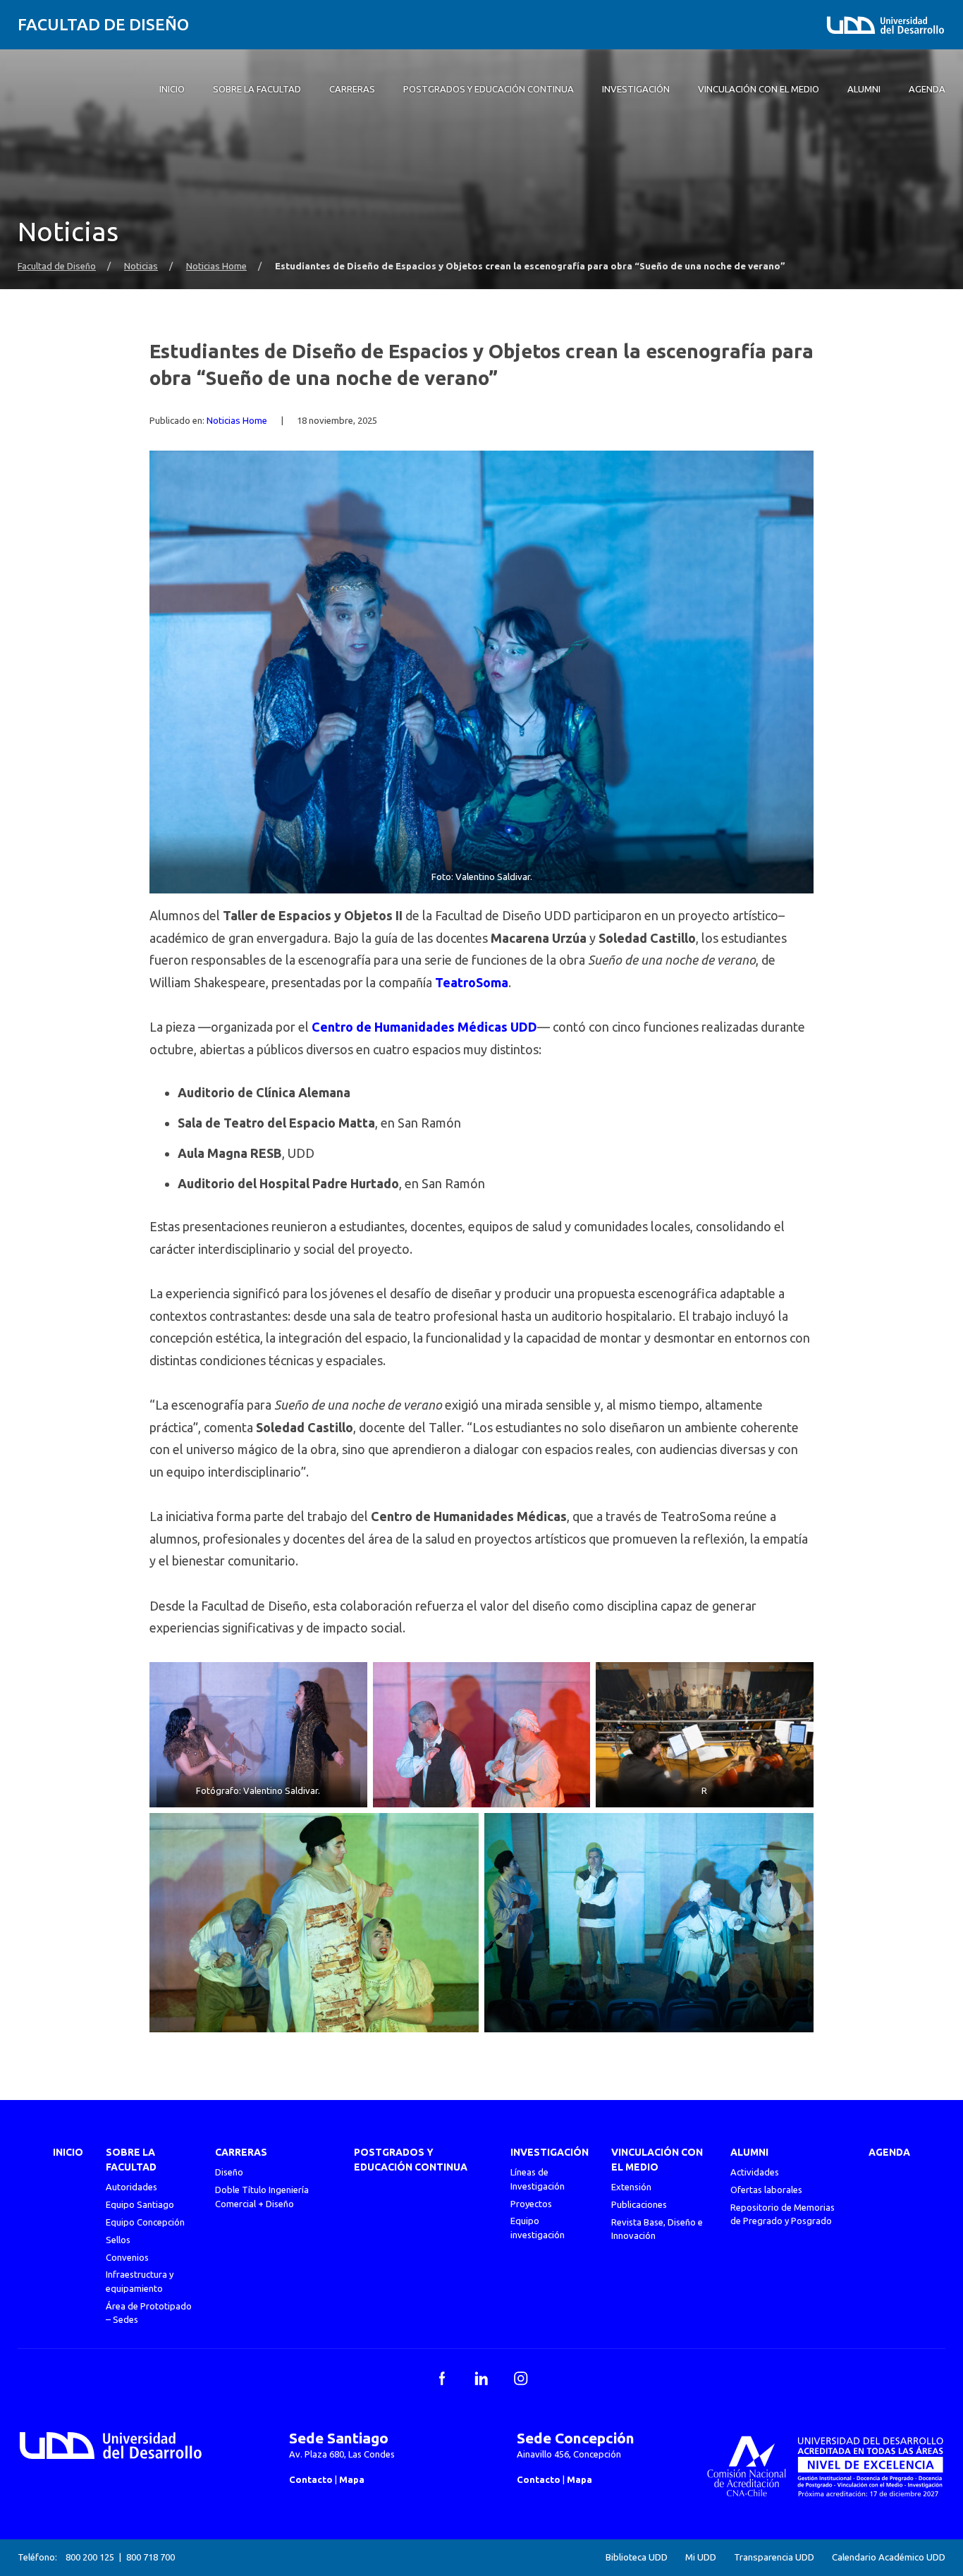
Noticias (141, 266)
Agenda (889, 2152)
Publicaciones (639, 2204)
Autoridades (131, 2187)
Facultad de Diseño (103, 24)
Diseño (229, 2172)
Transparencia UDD (774, 2557)
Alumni (749, 2152)
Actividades (755, 2172)
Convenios (127, 2257)
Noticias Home (216, 266)
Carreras (241, 2152)
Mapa (352, 2479)
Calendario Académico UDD (889, 2557)
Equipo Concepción (145, 2222)
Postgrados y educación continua (411, 2160)
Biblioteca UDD (637, 2557)
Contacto (311, 2479)
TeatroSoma (472, 982)
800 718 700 (151, 2557)
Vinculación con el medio (657, 2160)
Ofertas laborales (766, 2190)
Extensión (631, 2187)
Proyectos (531, 2204)
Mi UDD (701, 2557)
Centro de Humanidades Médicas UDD (424, 1027)
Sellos (118, 2240)
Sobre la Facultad (131, 2160)
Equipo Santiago (140, 2204)
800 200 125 (90, 2557)
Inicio (68, 2152)
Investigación (550, 2152)
